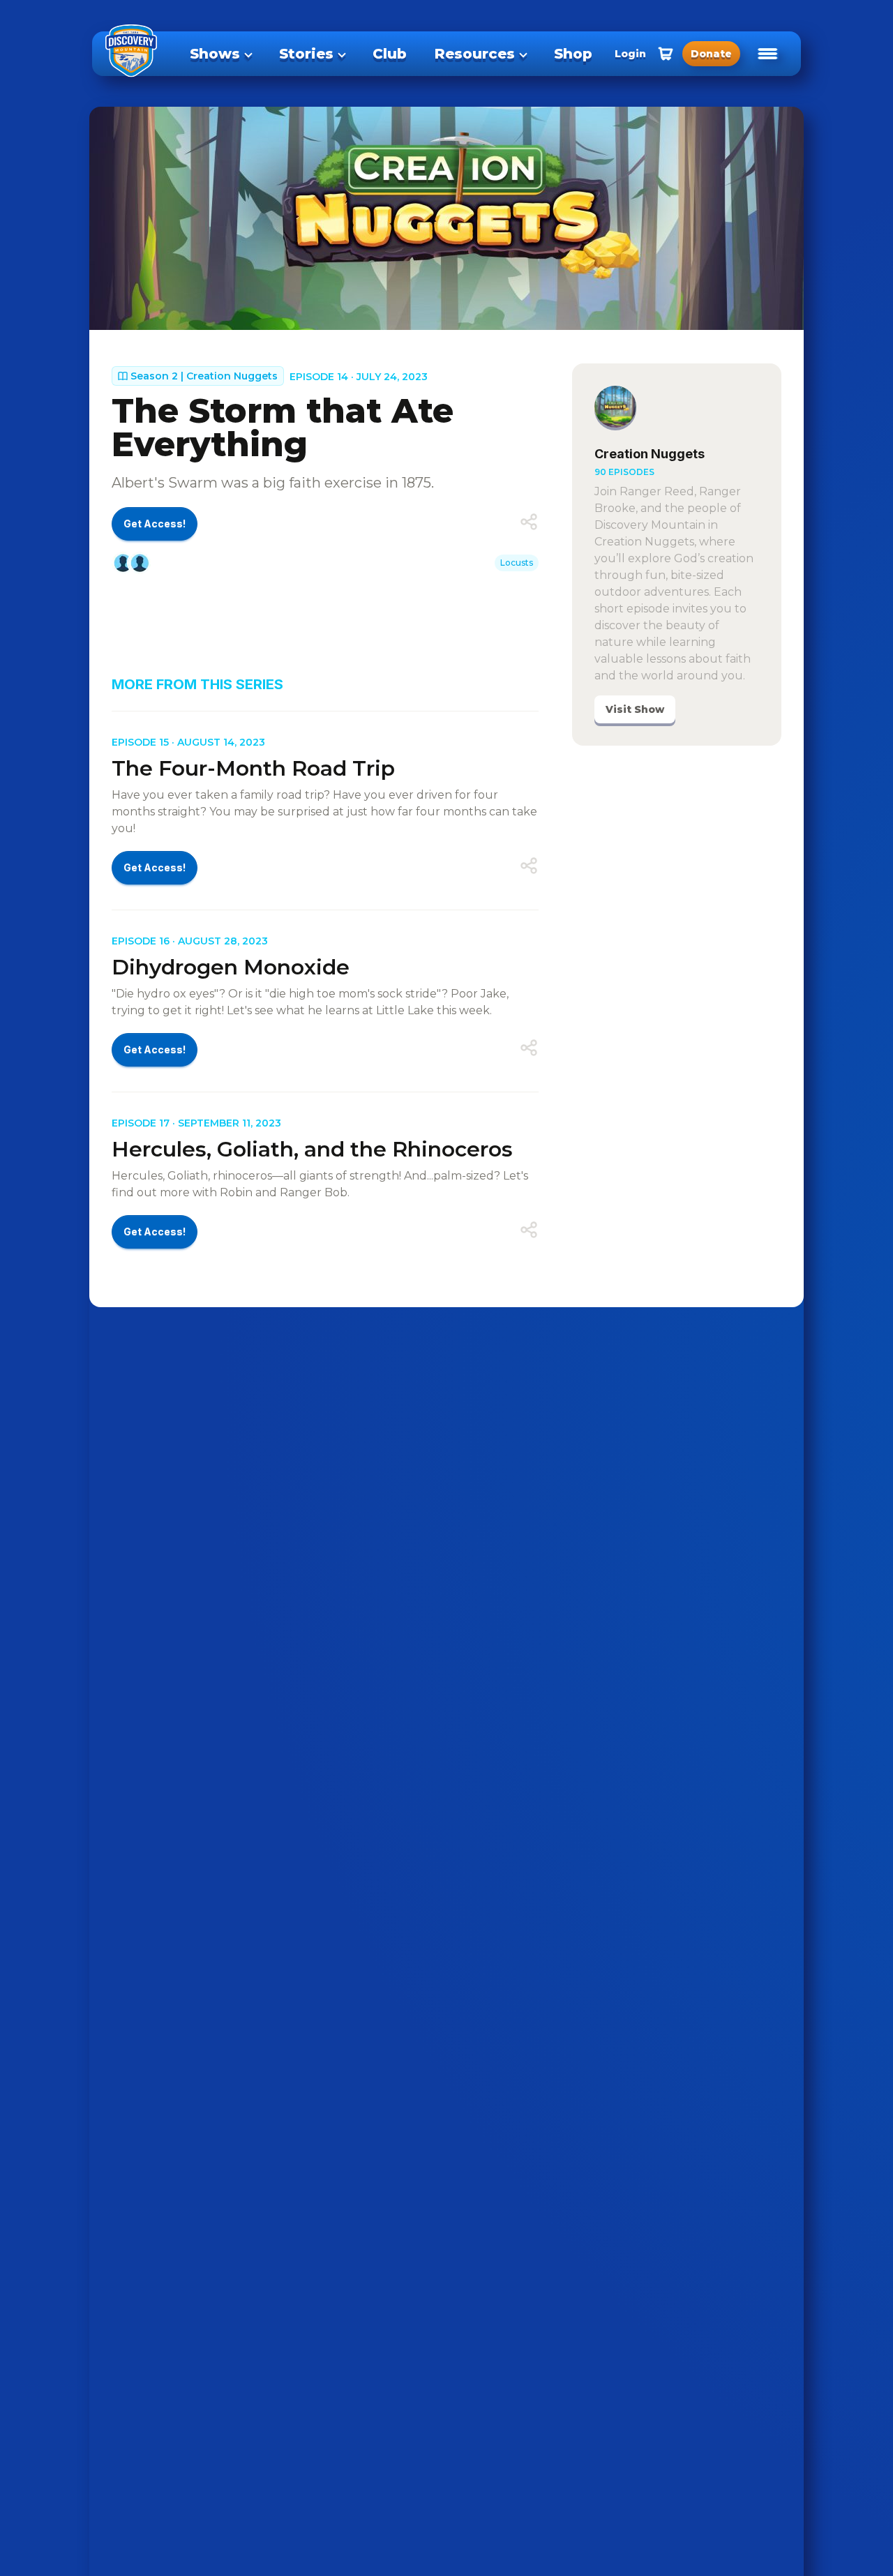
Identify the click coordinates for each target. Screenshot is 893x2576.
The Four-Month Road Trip (253, 768)
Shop (573, 54)
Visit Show (635, 709)
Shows (215, 54)
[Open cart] (666, 54)
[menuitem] (220, 54)
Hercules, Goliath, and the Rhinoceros (312, 1149)
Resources (475, 54)
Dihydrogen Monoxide (231, 967)
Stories (306, 54)
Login (630, 54)
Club (390, 54)
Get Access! (155, 524)
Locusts (517, 563)
